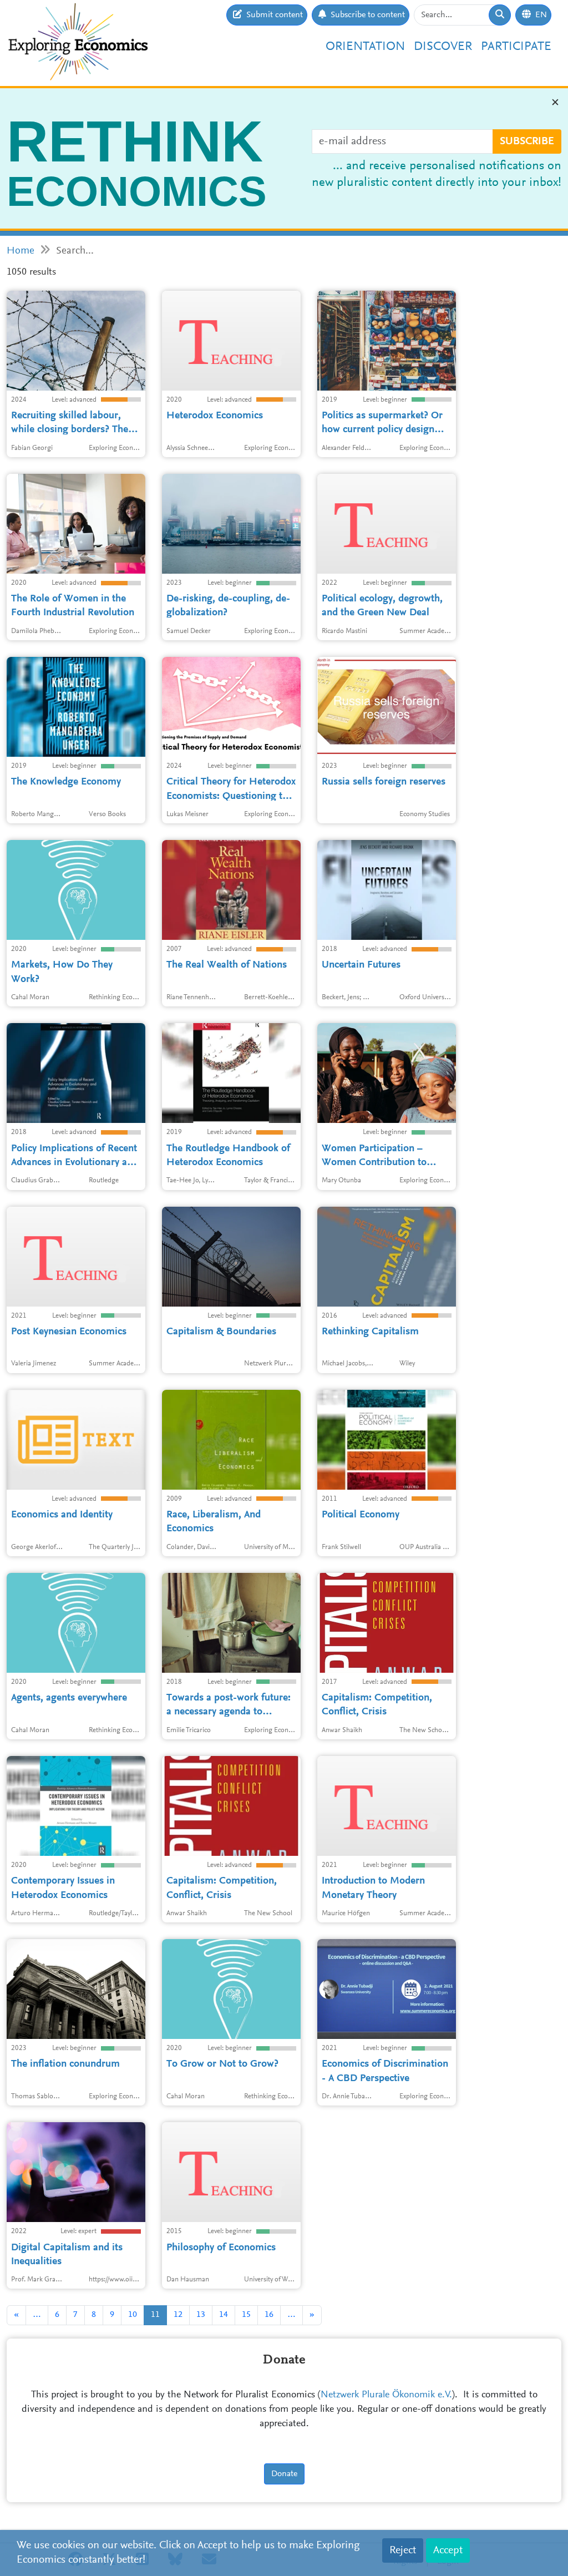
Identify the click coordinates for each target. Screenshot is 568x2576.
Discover (443, 47)
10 (133, 2315)
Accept (448, 2550)
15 (246, 2315)
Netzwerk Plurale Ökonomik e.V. (386, 2395)
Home (21, 251)
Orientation (365, 47)
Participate (516, 47)
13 (201, 2315)
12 (178, 2315)
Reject (403, 2550)
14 (224, 2315)
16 (269, 2315)
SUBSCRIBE (527, 141)
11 (155, 2315)
